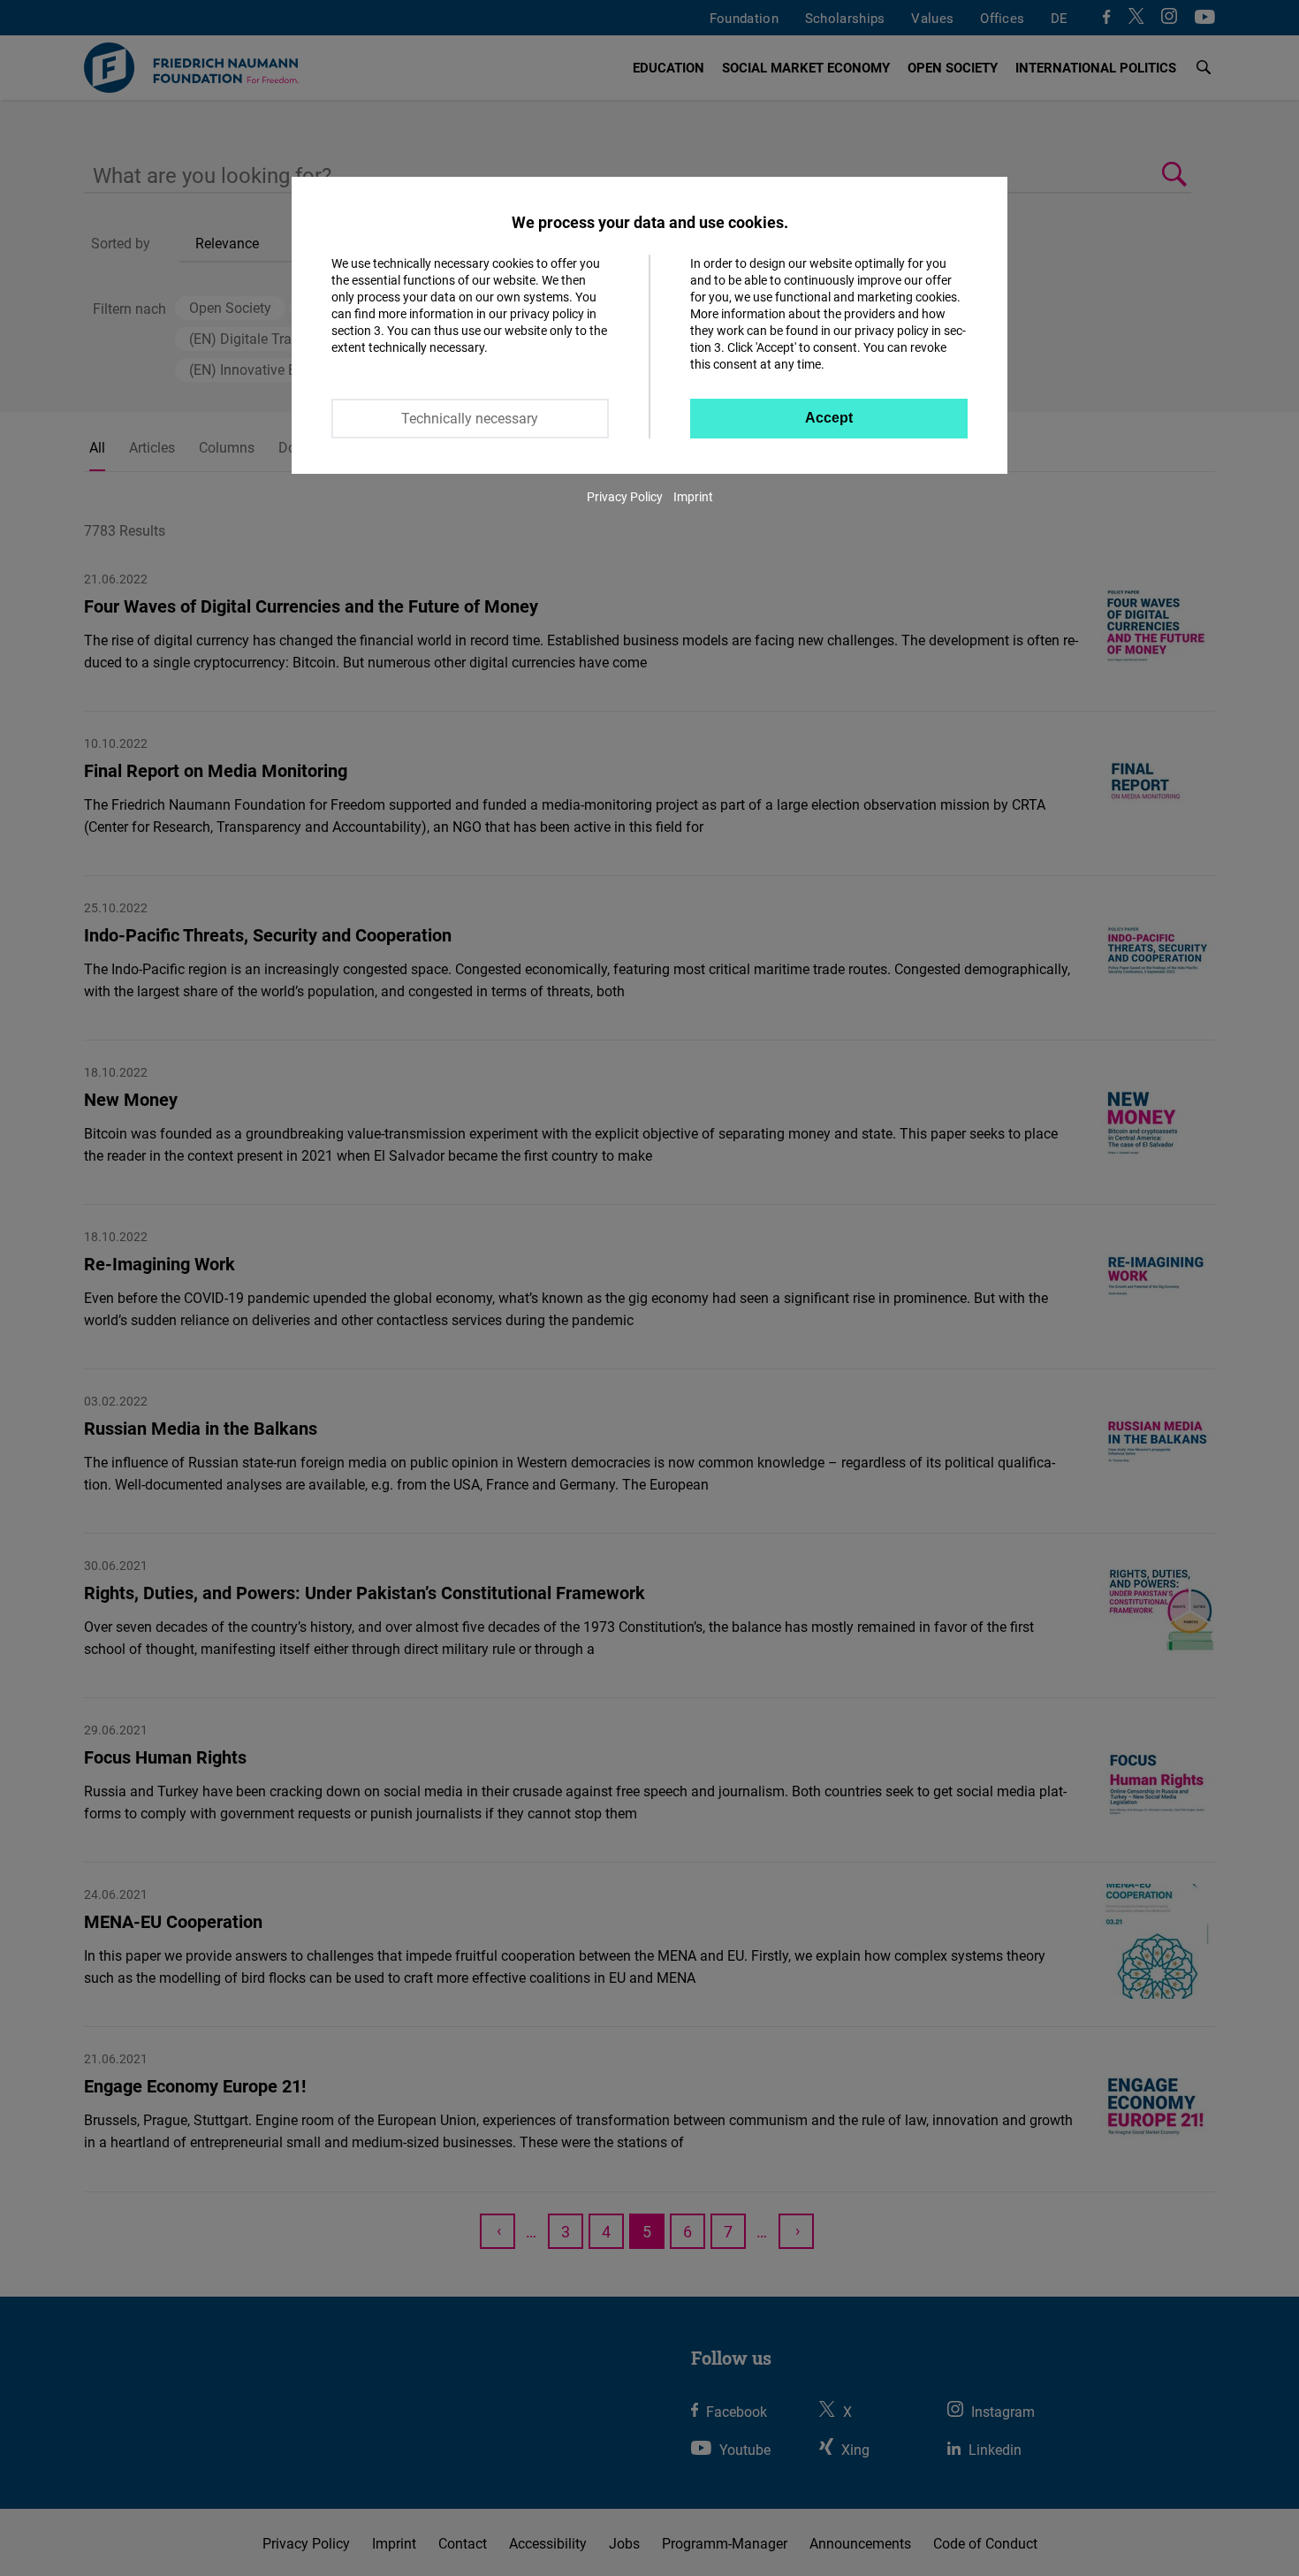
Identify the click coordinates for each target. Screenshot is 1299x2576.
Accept (829, 418)
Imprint (693, 496)
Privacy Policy (625, 496)
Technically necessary (470, 418)
